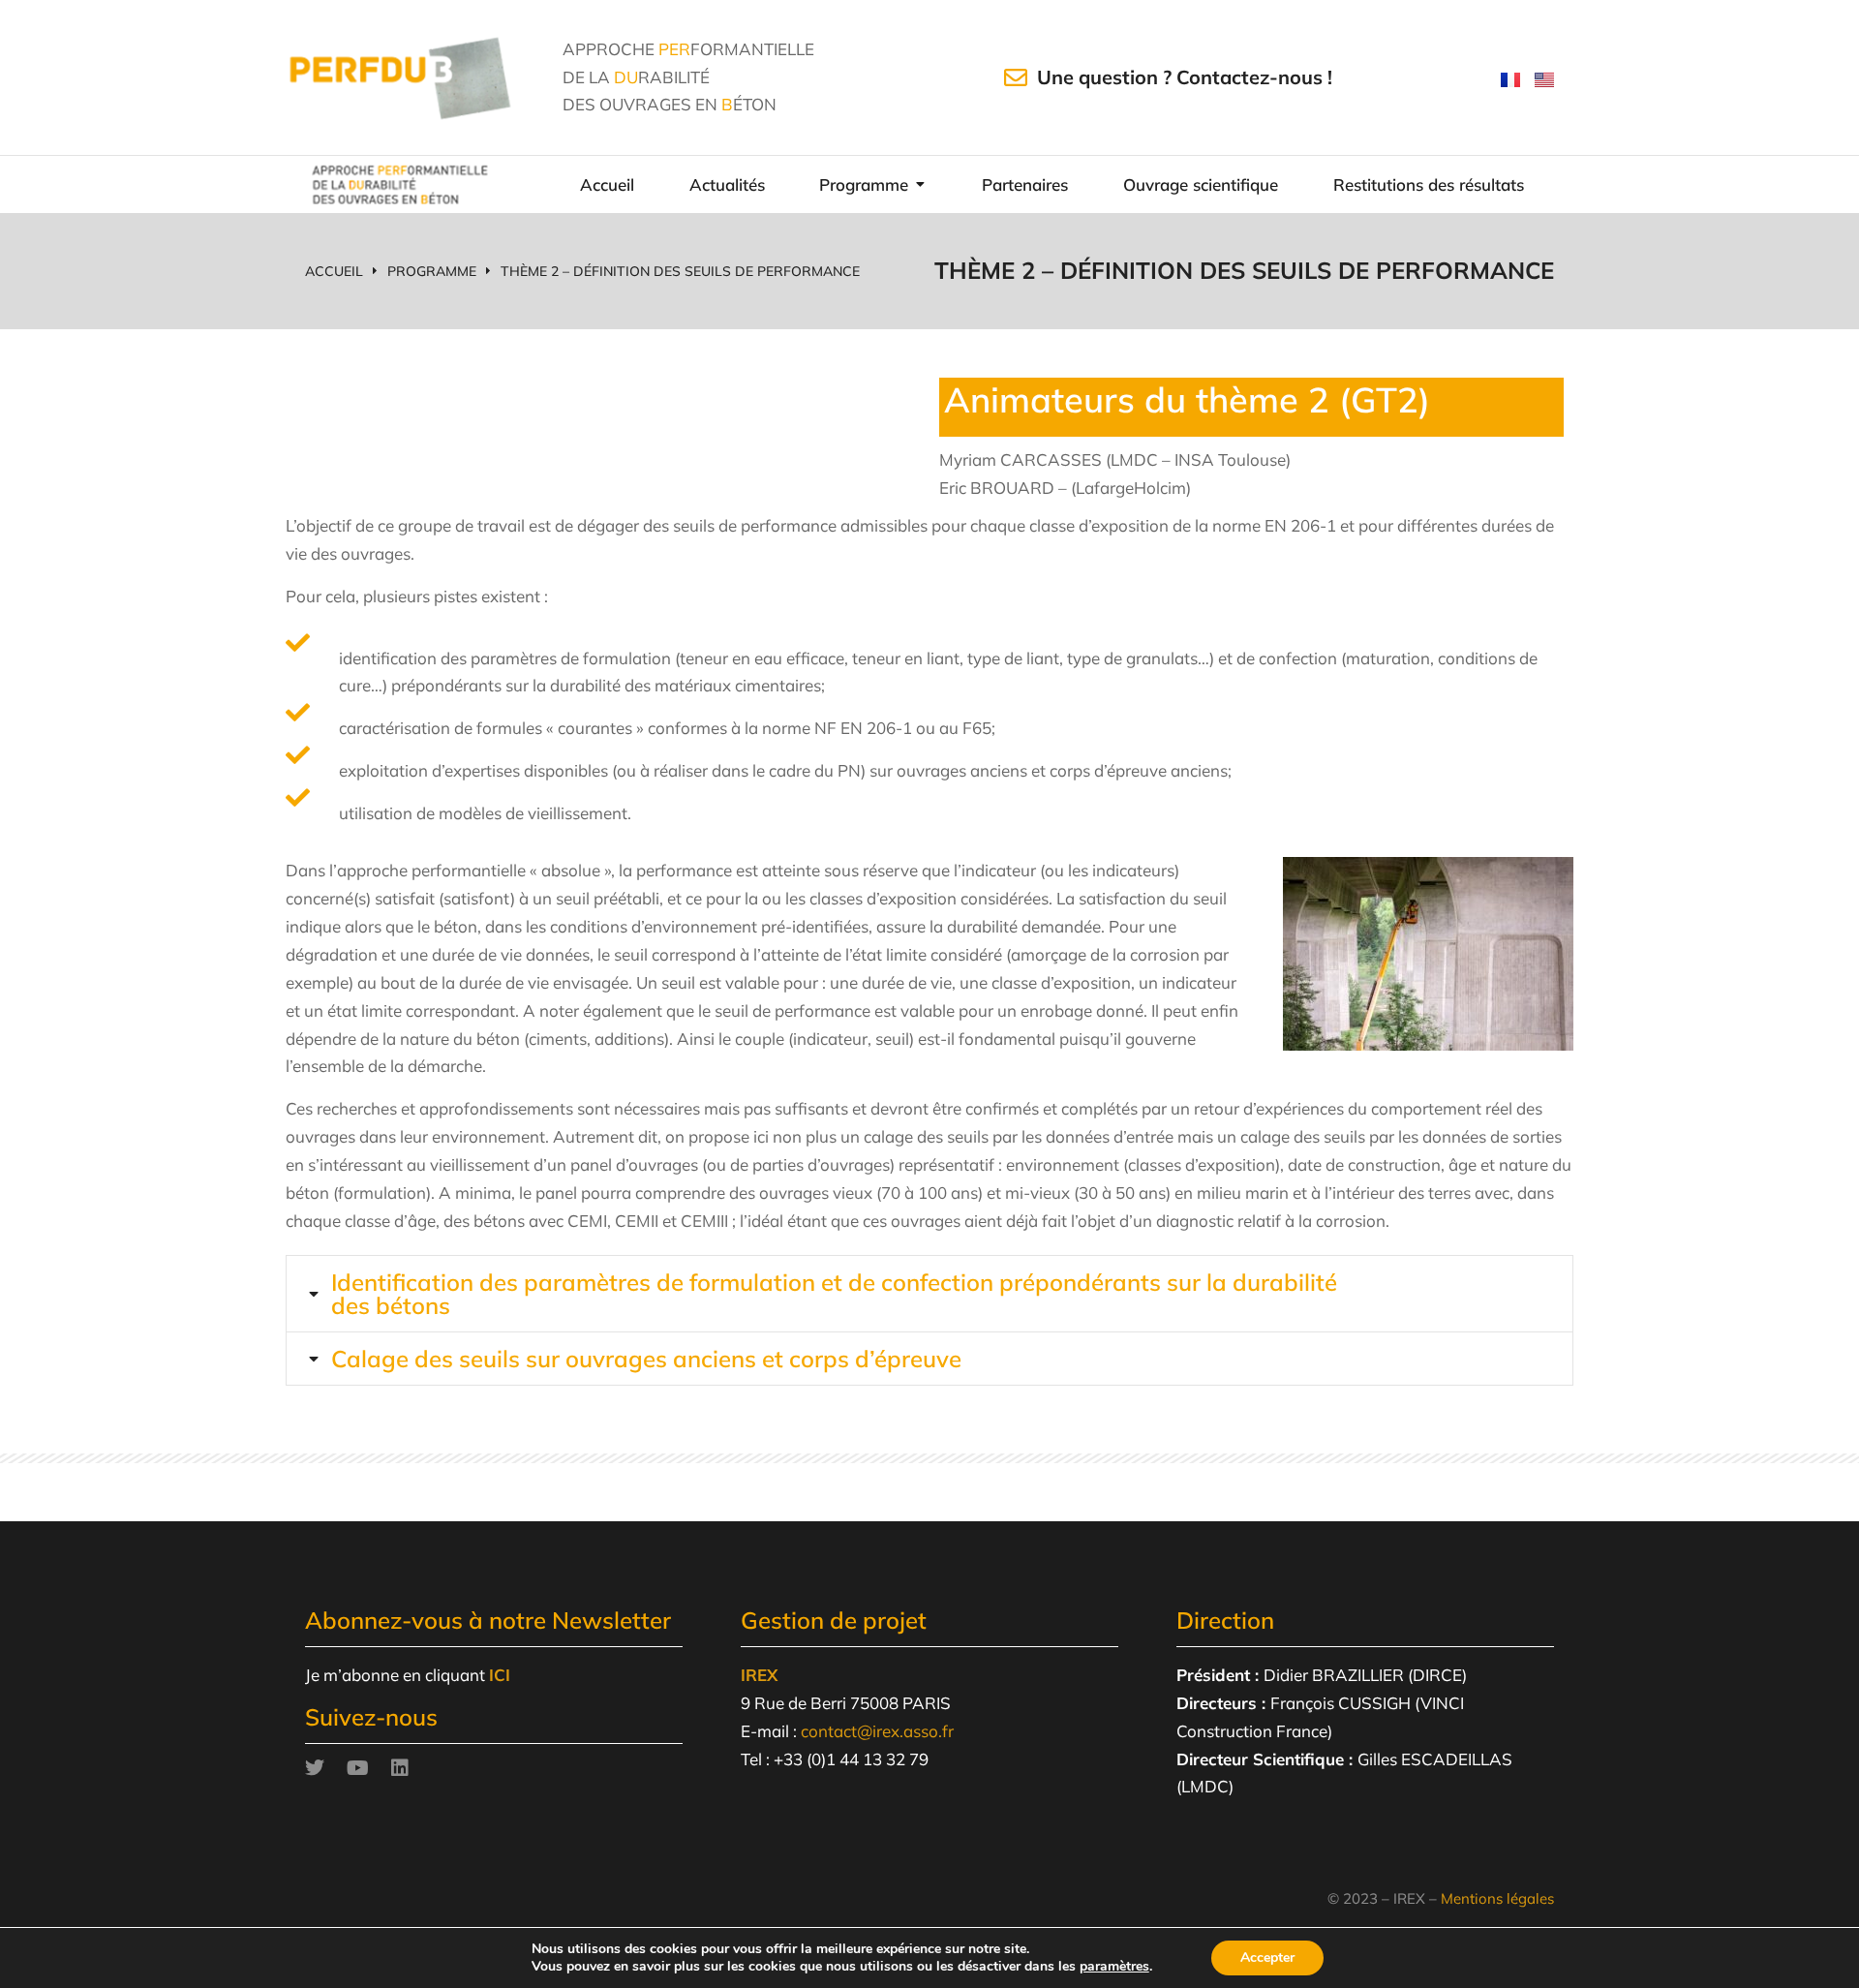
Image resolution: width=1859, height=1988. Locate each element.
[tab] (929, 1294)
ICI (500, 1675)
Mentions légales (1497, 1898)
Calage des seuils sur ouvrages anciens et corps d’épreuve (646, 1359)
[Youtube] (357, 1768)
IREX (759, 1675)
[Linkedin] (400, 1768)
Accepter (1267, 1957)
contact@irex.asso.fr (877, 1731)
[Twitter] (315, 1768)
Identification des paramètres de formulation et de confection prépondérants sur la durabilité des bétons (834, 1294)
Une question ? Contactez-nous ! (1185, 77)
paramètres (1114, 1967)
